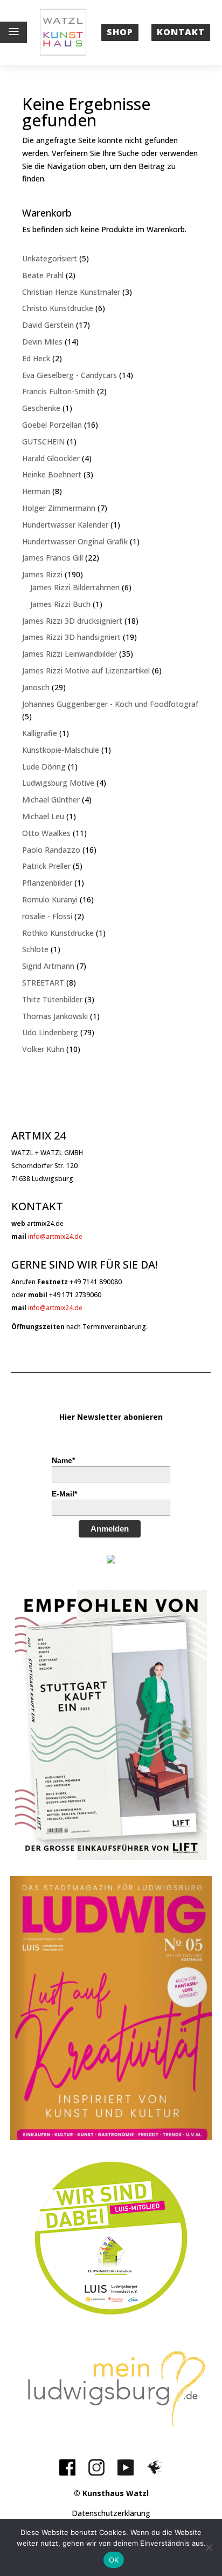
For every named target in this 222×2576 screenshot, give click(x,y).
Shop (120, 32)
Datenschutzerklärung (111, 2513)
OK (114, 2560)
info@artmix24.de (55, 1236)
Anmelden (110, 1529)
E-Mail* (64, 1494)
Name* (63, 1460)
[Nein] (209, 2547)
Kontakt (181, 32)
